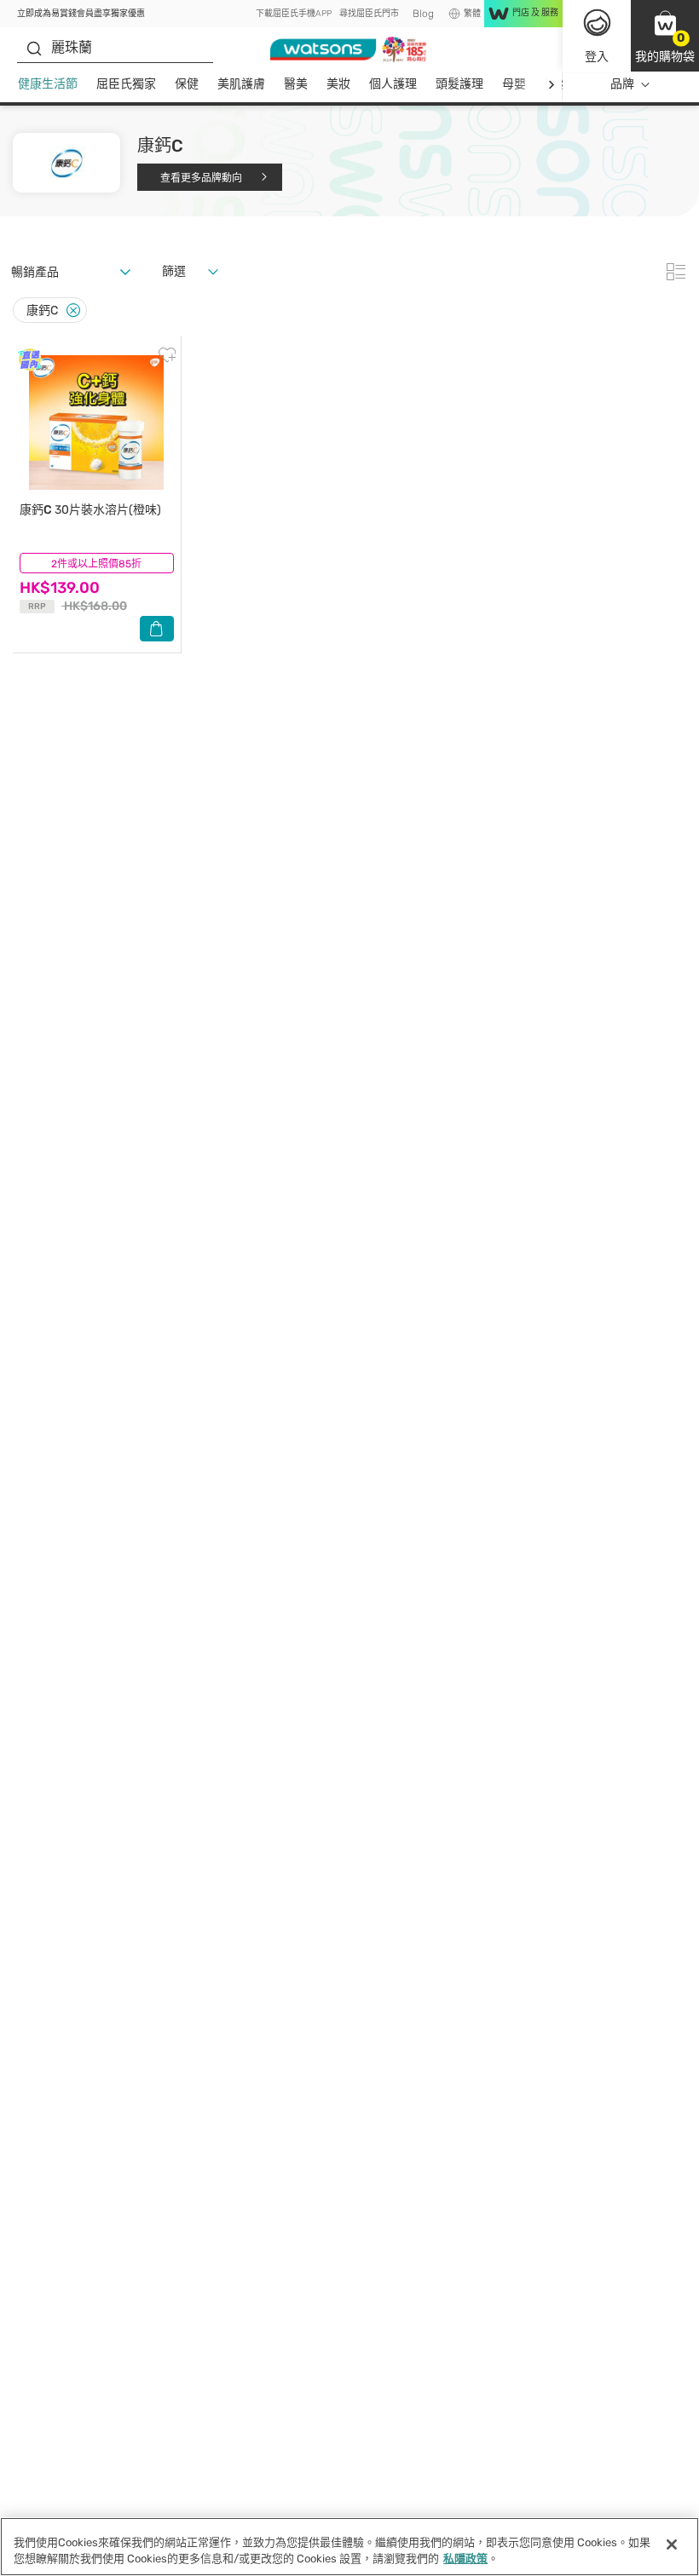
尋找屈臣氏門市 (369, 14)
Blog (423, 14)
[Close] (73, 310)
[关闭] (672, 2544)
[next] (551, 85)
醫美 (296, 84)
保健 (187, 84)
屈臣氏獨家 (126, 84)
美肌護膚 (241, 84)
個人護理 (393, 84)
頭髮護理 (459, 84)
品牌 (622, 84)
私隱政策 (465, 2559)
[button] (665, 36)
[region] (349, 2547)
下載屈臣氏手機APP (294, 14)
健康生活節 (48, 84)
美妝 (338, 84)
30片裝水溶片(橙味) (90, 510)
